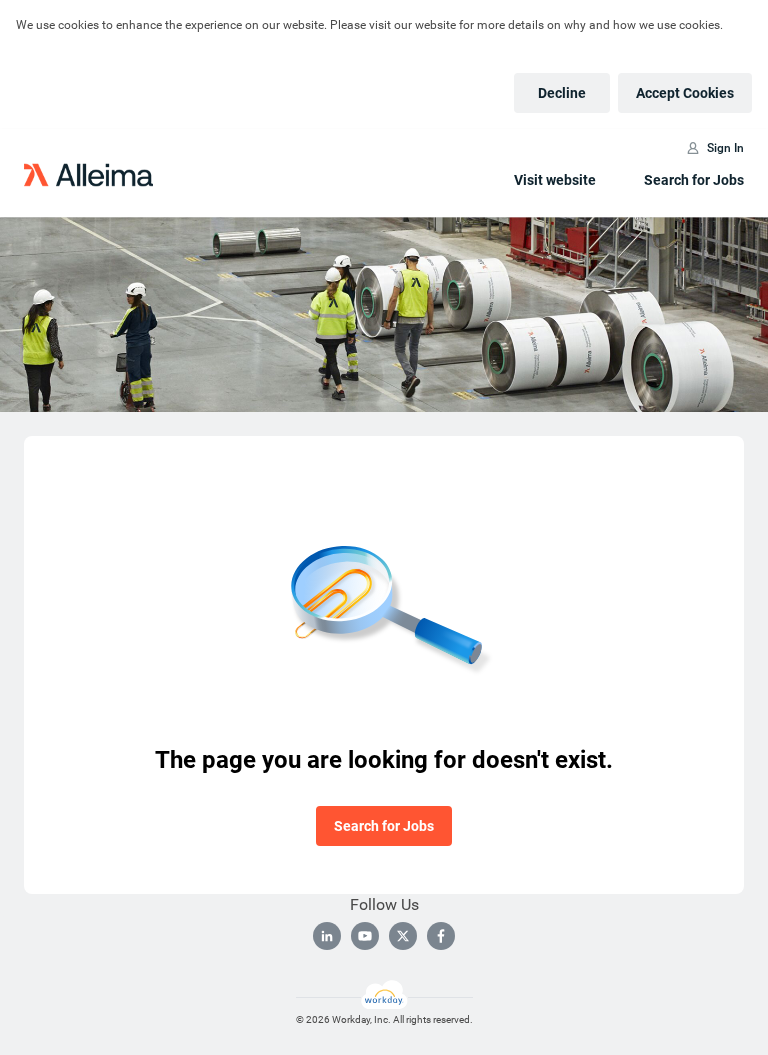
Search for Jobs (694, 180)
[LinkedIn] (327, 936)
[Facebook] (441, 936)
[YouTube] (365, 936)
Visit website (555, 180)
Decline (562, 93)
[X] (403, 936)
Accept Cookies (685, 93)
